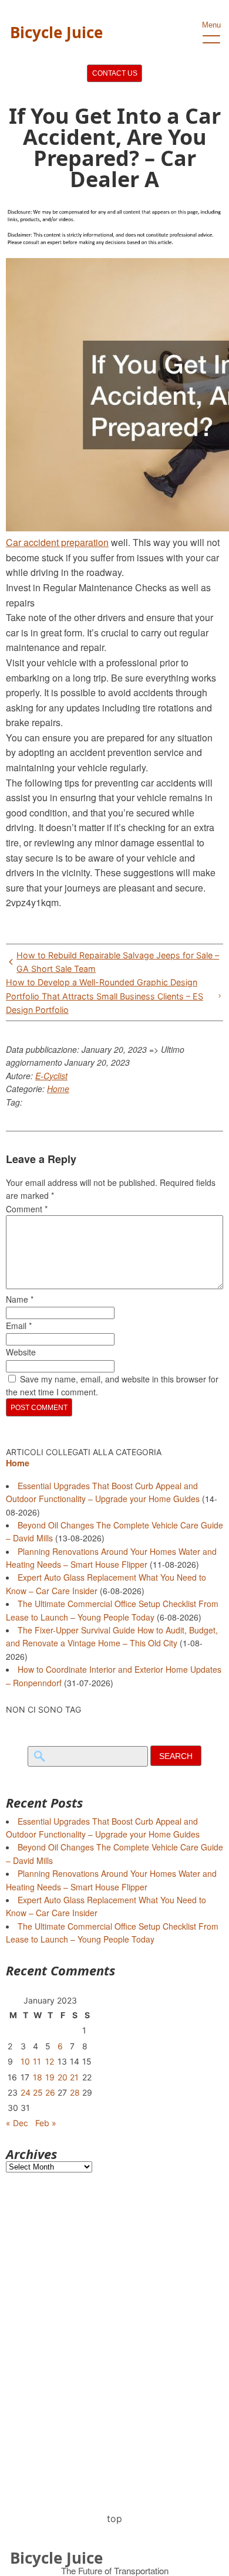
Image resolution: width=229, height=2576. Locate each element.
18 (38, 2077)
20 (63, 2077)
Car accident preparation (57, 542)
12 (50, 2061)
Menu (211, 25)
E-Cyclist (51, 1076)
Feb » (46, 2123)
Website (21, 1352)
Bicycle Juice (56, 32)
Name (20, 1299)
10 (25, 2061)
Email (19, 1326)
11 (37, 2061)
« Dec (17, 2123)
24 (26, 2092)
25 (38, 2092)
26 (50, 2092)
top (114, 2519)
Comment (27, 1209)
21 (74, 2077)
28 (75, 2092)
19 (50, 2077)
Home (58, 1089)
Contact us (115, 73)
